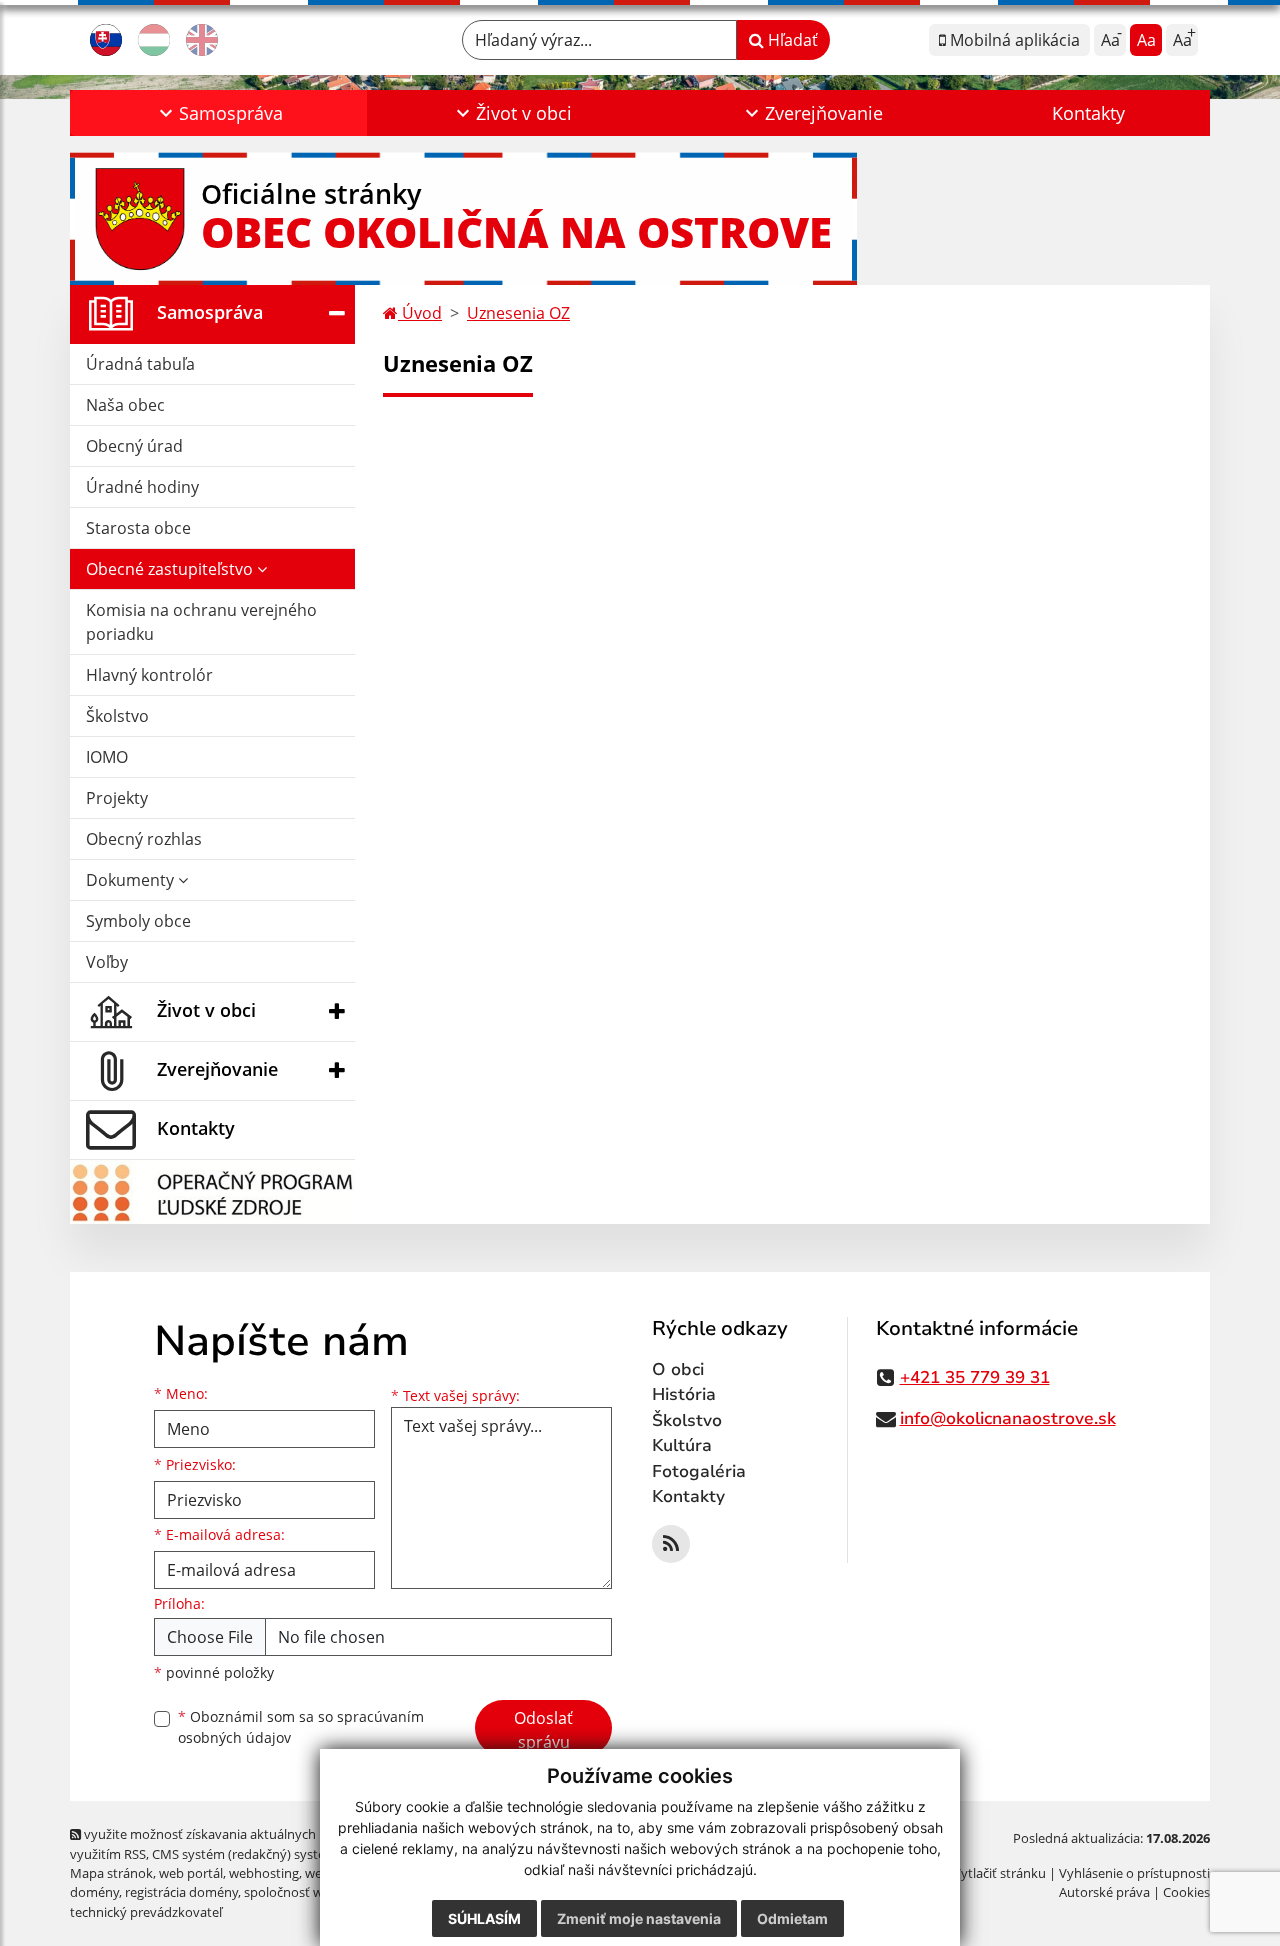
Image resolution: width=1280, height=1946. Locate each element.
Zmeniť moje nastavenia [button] (639, 1918)
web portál (191, 1873)
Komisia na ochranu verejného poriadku (201, 622)
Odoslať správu (543, 1730)
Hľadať (791, 40)
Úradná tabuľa (140, 364)
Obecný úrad (134, 446)
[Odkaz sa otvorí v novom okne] (671, 1544)
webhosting (264, 1873)
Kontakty (1088, 113)
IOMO (107, 757)
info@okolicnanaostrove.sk (1008, 1418)
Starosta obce (138, 528)
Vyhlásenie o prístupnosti (1134, 1873)
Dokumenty (132, 880)
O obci (678, 1369)
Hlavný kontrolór (149, 675)
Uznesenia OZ (518, 313)
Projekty (117, 798)
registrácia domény (181, 1892)
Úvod (420, 313)
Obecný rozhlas (144, 839)
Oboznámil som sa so (301, 1727)
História (684, 1394)
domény (94, 1892)
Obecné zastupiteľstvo (171, 569)
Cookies (1186, 1892)
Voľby (107, 962)
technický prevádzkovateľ (146, 1912)
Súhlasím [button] (484, 1918)
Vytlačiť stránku (999, 1873)
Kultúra (682, 1445)
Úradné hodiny (142, 487)
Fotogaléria (699, 1471)
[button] (218, 113)
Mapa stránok (111, 1873)
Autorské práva (1104, 1892)
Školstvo (117, 716)
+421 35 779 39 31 (975, 1377)
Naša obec (125, 405)
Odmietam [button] (792, 1918)
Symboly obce (138, 921)
